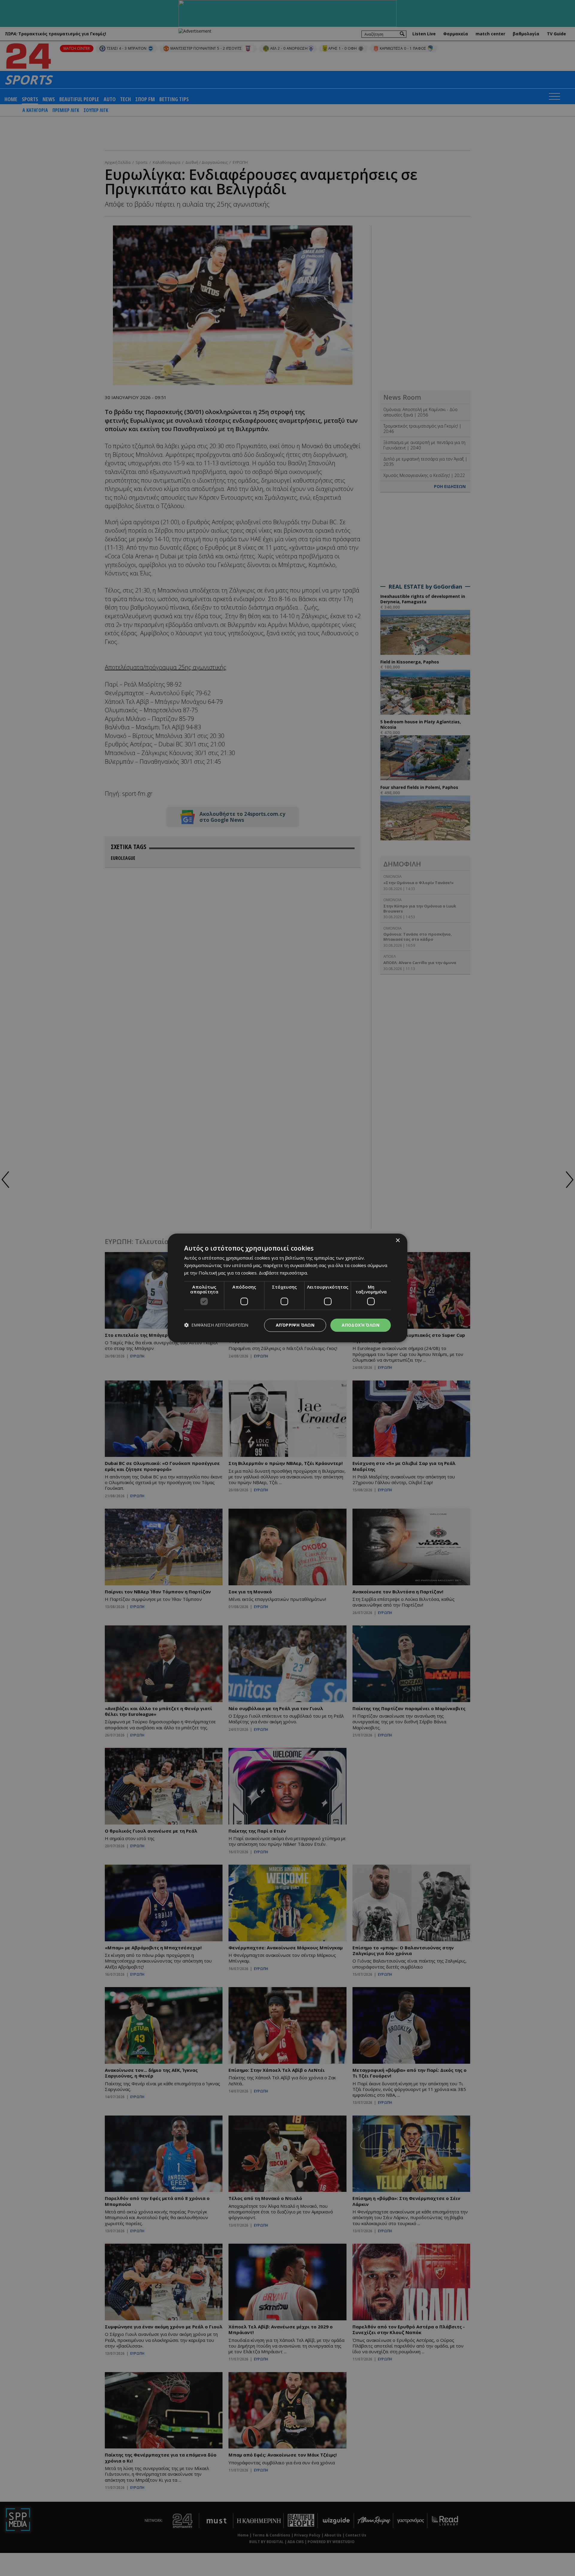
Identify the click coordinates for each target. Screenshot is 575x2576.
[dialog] (287, 1288)
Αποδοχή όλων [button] (361, 1325)
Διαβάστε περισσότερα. (283, 1273)
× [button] (398, 1241)
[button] (216, 1325)
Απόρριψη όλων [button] (295, 1325)
